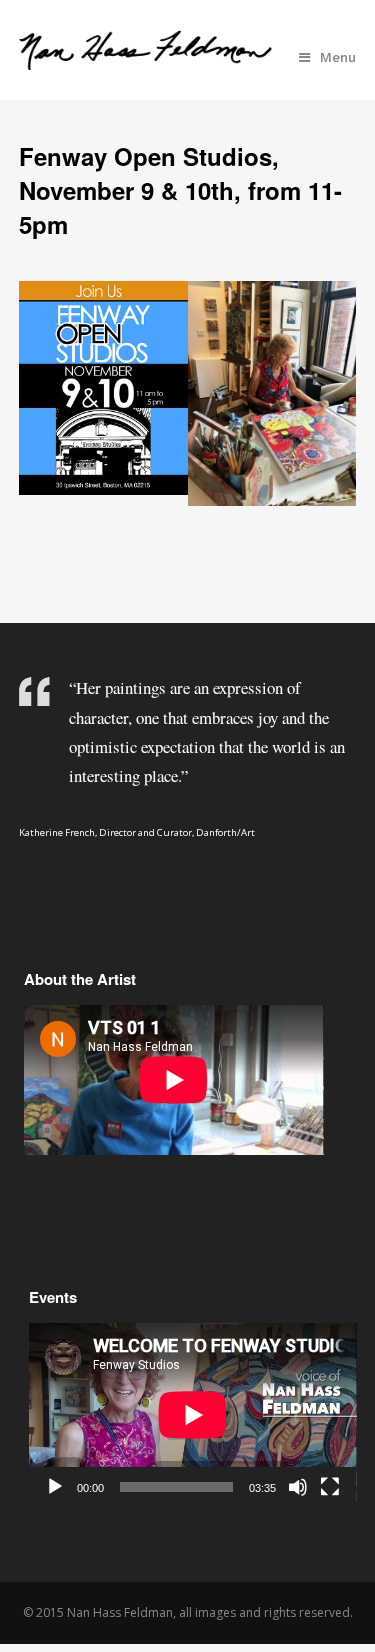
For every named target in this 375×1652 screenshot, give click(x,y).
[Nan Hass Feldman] (145, 58)
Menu (338, 57)
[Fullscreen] (330, 1487)
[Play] (55, 1487)
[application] (193, 1415)
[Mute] (298, 1487)
